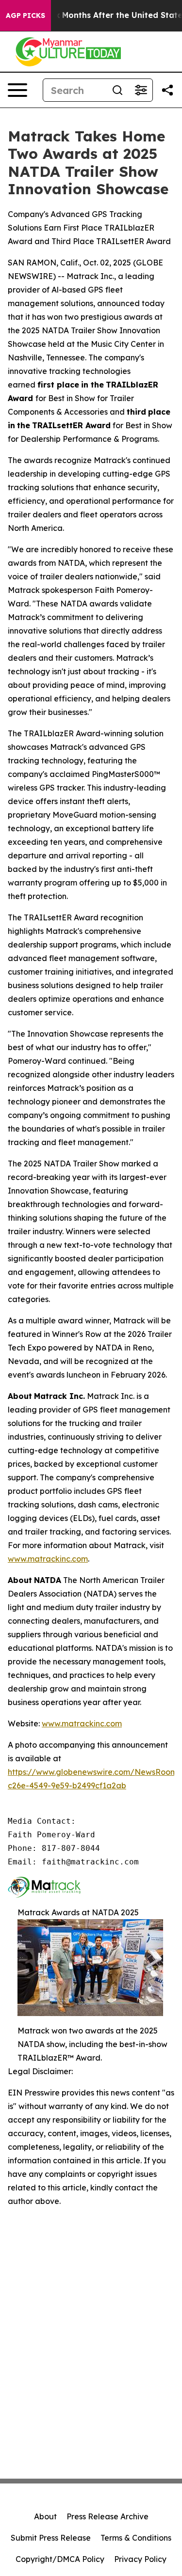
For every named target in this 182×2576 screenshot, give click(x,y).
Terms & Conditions (136, 2538)
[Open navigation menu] (17, 90)
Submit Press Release (51, 2538)
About (45, 2516)
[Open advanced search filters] (141, 90)
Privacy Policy (140, 2559)
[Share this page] (167, 90)
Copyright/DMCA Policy (60, 2559)
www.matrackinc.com (48, 1559)
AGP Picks (25, 16)
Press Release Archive (108, 2516)
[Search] (117, 90)
